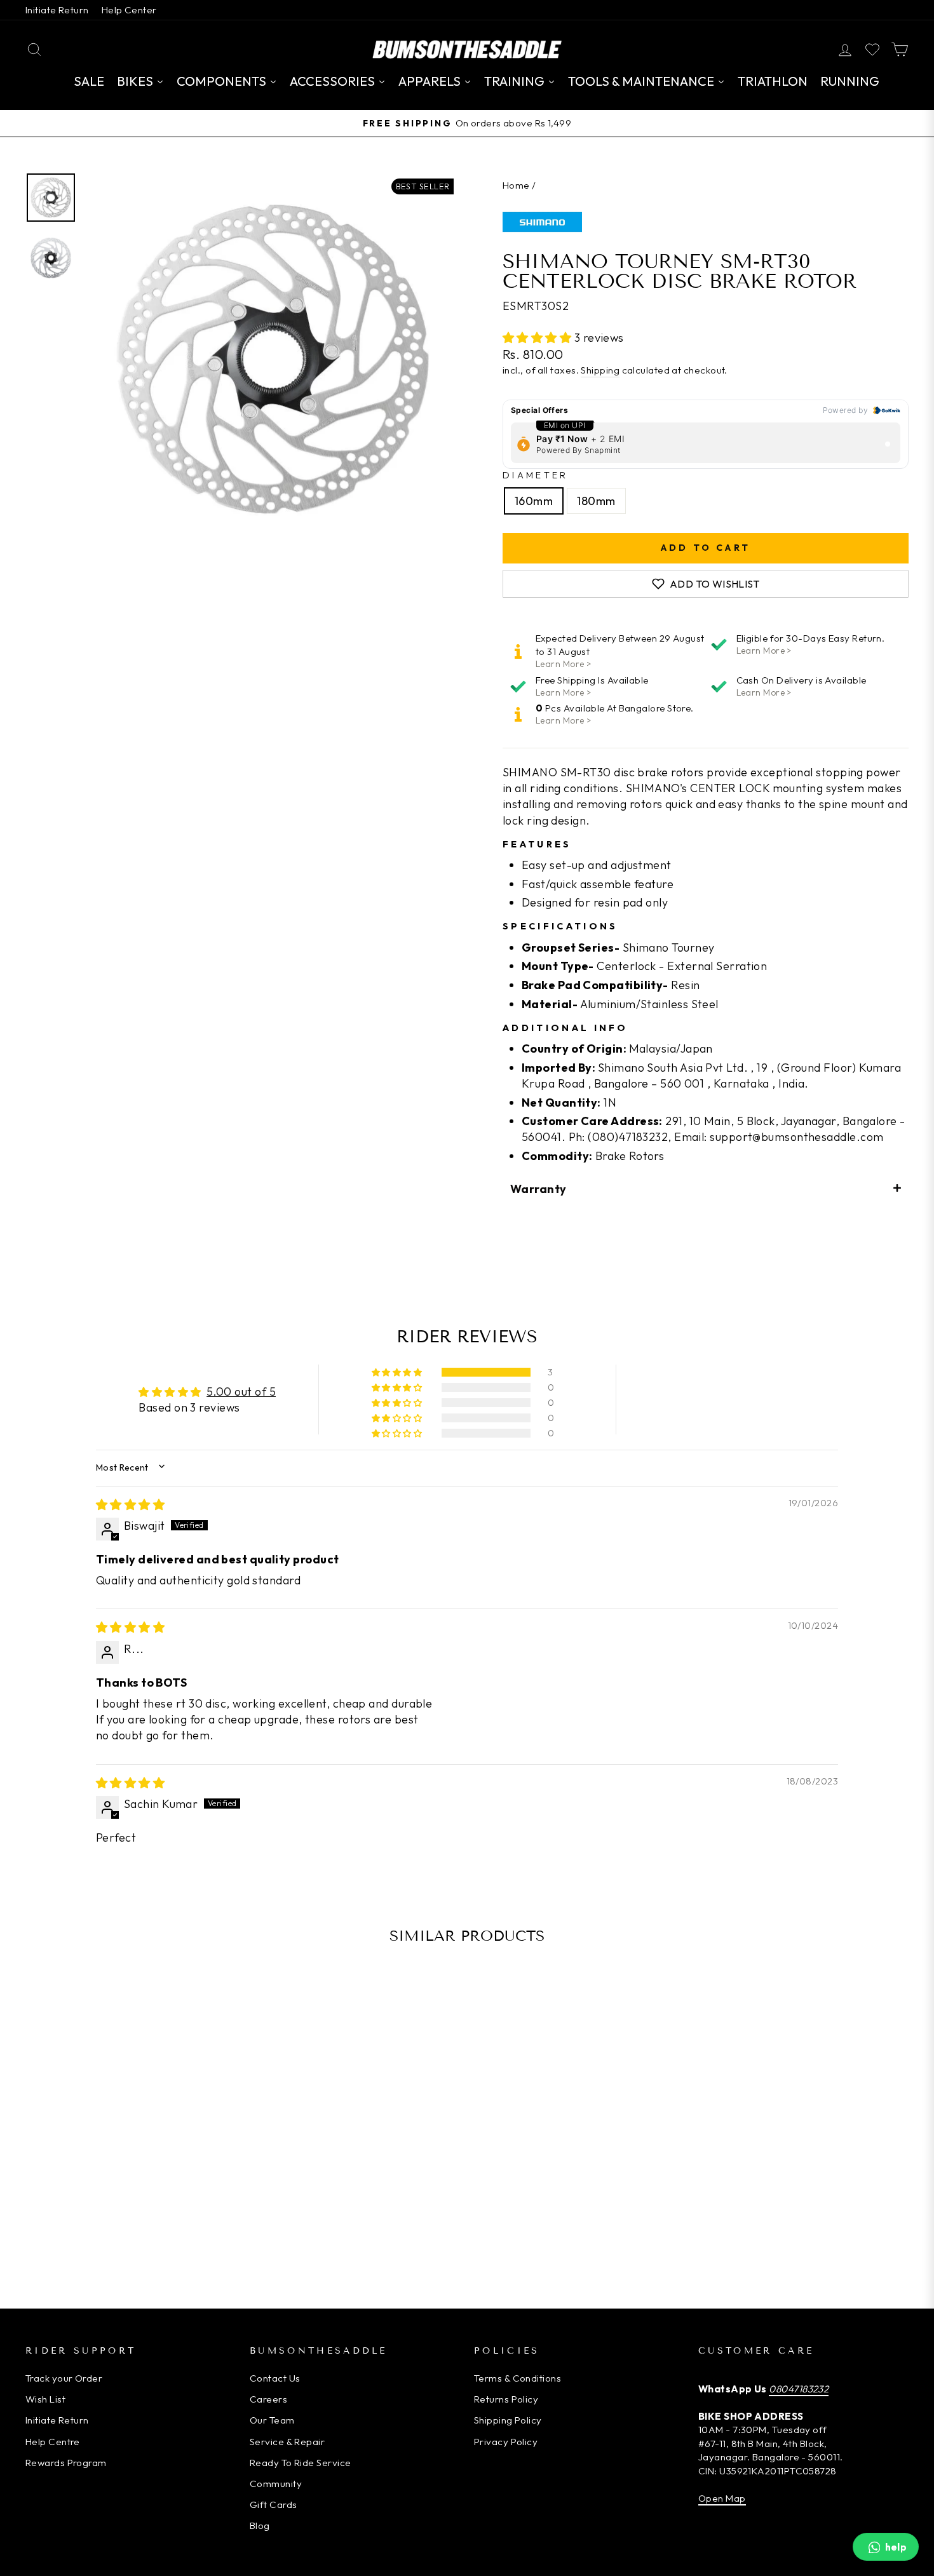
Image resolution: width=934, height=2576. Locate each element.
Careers (268, 2399)
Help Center (129, 10)
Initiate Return (57, 10)
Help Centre (53, 2442)
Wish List (45, 2399)
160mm (534, 501)
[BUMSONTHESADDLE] (467, 49)
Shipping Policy (508, 2420)
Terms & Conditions (518, 2378)
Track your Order (64, 2378)
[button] (538, 338)
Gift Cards (274, 2505)
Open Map (722, 2498)
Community (276, 2484)
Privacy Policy (506, 2442)
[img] (130, 1505)
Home (516, 185)
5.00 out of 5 (241, 1392)
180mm (596, 501)
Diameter (536, 475)
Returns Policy (506, 2399)
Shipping (600, 370)
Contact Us (275, 2378)
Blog (260, 2525)
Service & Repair (287, 2442)
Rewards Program (66, 2463)
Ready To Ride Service (300, 2463)
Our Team (272, 2420)
